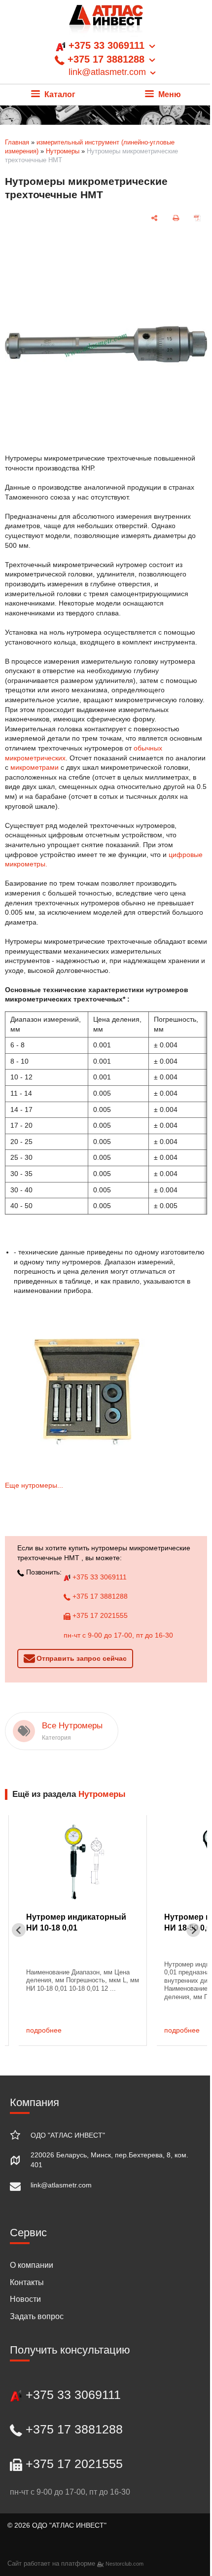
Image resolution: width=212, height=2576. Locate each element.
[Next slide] (193, 1930)
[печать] (176, 218)
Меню (169, 94)
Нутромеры (63, 151)
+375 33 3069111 (99, 1577)
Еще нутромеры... (34, 1485)
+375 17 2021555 (99, 1615)
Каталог (59, 94)
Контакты (27, 2282)
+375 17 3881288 (99, 1596)
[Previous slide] (19, 1930)
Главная (17, 142)
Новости (25, 2299)
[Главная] (106, 22)
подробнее (44, 2030)
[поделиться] (154, 218)
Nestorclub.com (124, 2564)
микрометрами (35, 767)
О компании (32, 2265)
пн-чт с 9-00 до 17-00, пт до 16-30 (118, 1635)
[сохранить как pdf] (197, 218)
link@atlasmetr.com (61, 2185)
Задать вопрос (37, 2316)
